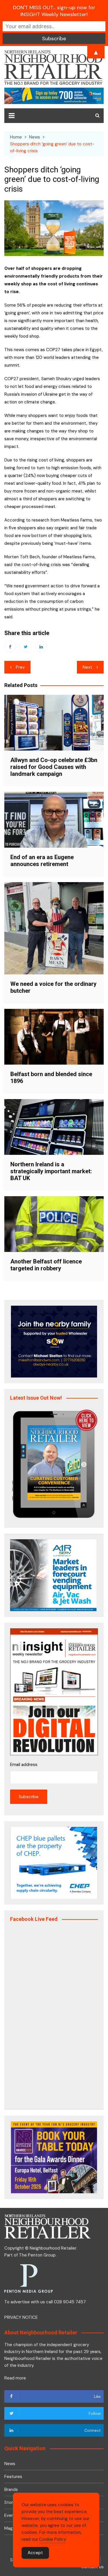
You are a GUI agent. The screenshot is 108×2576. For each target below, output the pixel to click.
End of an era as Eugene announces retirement (42, 861)
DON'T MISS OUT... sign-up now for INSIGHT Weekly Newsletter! (54, 11)
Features (13, 2477)
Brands (11, 2490)
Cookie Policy (53, 2539)
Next (87, 667)
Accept (35, 2553)
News (10, 2464)
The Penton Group (37, 2255)
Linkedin (41, 647)
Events (11, 2515)
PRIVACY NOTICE (21, 2317)
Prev (20, 667)
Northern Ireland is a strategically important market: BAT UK (51, 1171)
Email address (24, 1765)
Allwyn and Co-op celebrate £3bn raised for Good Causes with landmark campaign (54, 767)
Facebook (10, 647)
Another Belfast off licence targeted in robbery (46, 1265)
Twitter (26, 647)
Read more (15, 2378)
